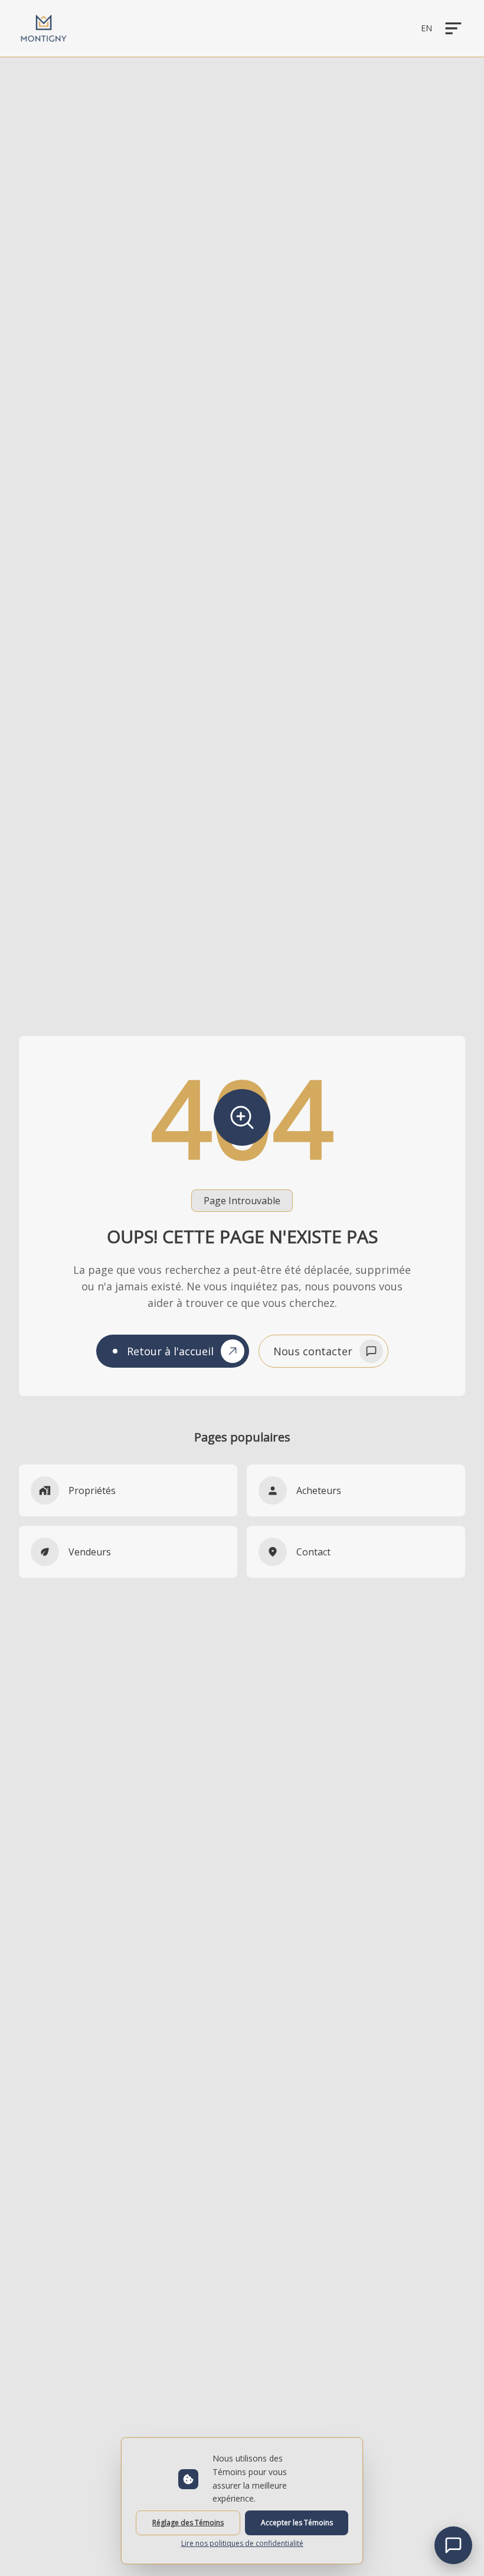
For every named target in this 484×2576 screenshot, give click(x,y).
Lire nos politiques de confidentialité (242, 2544)
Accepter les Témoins (297, 2523)
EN (426, 28)
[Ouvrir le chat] (453, 2545)
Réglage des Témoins (188, 2523)
